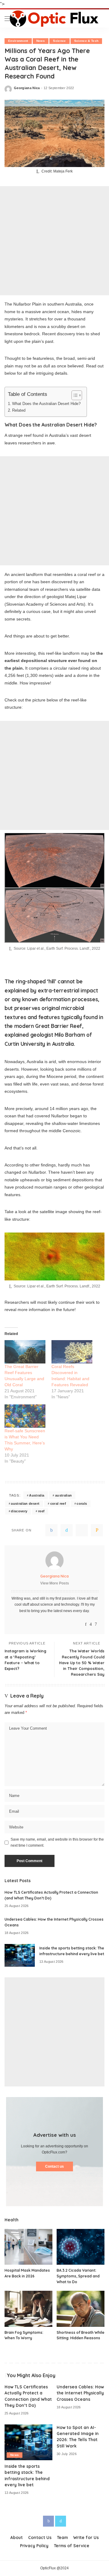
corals (82, 1504)
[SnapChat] (96, 1624)
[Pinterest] (82, 1530)
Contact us (54, 2166)
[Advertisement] (54, 241)
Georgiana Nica (27, 88)
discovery (19, 1511)
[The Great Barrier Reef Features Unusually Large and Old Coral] (25, 1352)
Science (59, 41)
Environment (18, 41)
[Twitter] (67, 1530)
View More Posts (55, 1583)
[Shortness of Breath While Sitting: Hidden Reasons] (81, 2309)
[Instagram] (91, 1624)
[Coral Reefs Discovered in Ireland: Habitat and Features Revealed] (72, 1352)
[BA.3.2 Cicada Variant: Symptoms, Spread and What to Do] (81, 2247)
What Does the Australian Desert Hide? (46, 404)
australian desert (25, 1504)
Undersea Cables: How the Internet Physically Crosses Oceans (80, 2393)
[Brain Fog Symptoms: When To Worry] (28, 2309)
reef (41, 1511)
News (41, 41)
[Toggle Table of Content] (74, 395)
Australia (37, 1495)
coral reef (58, 1504)
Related (19, 410)
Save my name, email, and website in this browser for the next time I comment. (57, 1842)
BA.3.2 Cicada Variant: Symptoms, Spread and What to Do (78, 2276)
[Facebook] (51, 1530)
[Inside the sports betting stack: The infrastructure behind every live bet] (20, 1955)
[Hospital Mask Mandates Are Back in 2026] (28, 2247)
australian (63, 1495)
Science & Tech (86, 41)
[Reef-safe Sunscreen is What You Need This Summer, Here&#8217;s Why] (25, 1416)
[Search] (100, 18)
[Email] (97, 1530)
